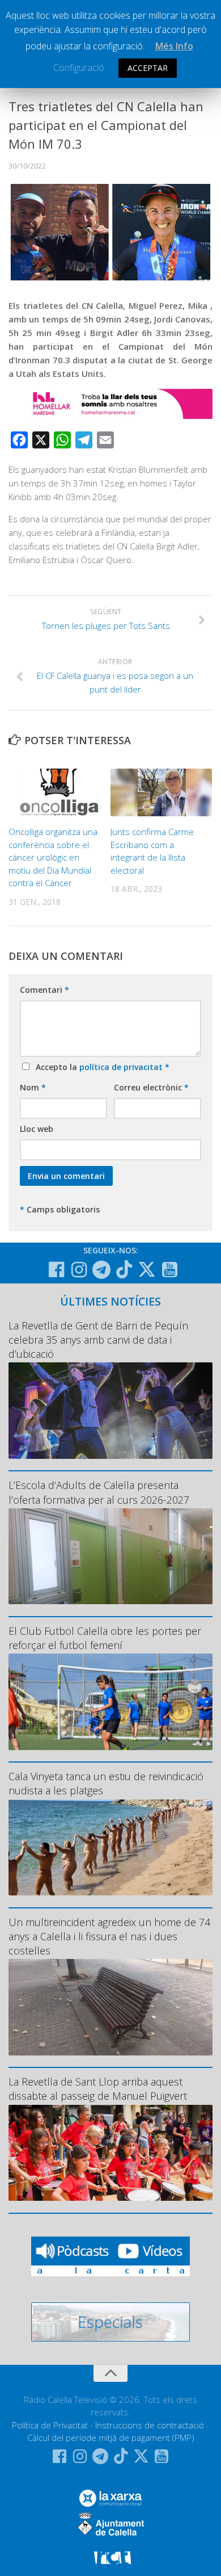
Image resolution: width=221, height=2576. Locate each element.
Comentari (44, 990)
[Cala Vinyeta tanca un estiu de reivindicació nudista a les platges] (110, 1848)
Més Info (174, 46)
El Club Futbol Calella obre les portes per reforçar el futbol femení (105, 1638)
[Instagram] (79, 1270)
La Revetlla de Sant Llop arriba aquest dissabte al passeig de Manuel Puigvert (98, 2089)
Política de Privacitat (50, 2425)
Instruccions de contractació (150, 2425)
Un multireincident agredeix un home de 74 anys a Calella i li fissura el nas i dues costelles (109, 1936)
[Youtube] (169, 1270)
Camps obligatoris (60, 1209)
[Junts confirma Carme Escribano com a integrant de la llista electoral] (161, 793)
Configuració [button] (79, 68)
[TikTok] (124, 1269)
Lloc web (37, 1129)
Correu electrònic (151, 1087)
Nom (33, 1087)
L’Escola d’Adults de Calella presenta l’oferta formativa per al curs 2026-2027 (99, 1492)
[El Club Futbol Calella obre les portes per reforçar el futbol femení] (110, 1702)
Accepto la (100, 1067)
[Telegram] (101, 1270)
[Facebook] (56, 1270)
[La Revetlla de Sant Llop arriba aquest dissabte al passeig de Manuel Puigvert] (110, 2153)
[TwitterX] (147, 1269)
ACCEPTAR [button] (148, 68)
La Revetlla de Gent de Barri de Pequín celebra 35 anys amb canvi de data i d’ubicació (98, 1340)
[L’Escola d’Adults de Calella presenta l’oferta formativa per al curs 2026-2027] (110, 1556)
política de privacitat (122, 1067)
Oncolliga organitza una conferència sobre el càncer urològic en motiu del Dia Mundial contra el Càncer (53, 857)
